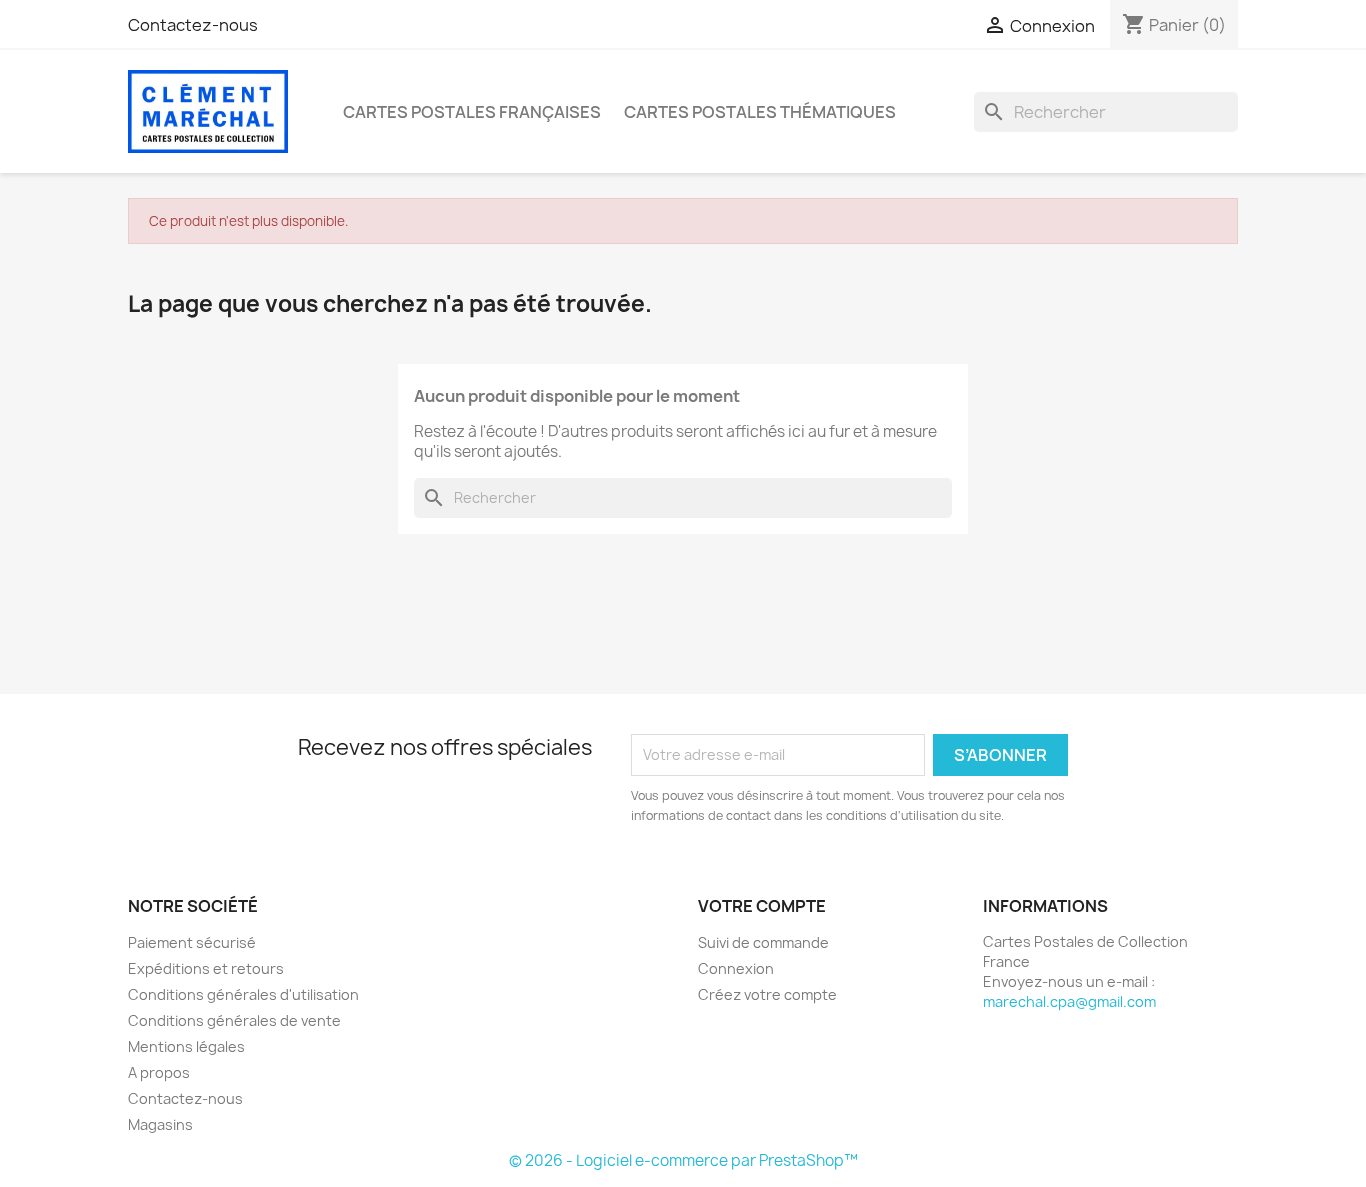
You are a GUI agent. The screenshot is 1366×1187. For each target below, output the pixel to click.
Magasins (160, 1124)
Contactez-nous (193, 25)
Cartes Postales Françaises (472, 112)
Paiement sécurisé (192, 942)
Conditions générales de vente (234, 1020)
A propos (159, 1072)
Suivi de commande (763, 942)
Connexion (736, 968)
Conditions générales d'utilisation (243, 994)
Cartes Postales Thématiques (760, 112)
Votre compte (762, 906)
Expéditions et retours (206, 968)
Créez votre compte (767, 994)
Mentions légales (186, 1046)
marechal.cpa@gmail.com (1069, 1001)
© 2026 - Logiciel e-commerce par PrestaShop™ (683, 1160)
